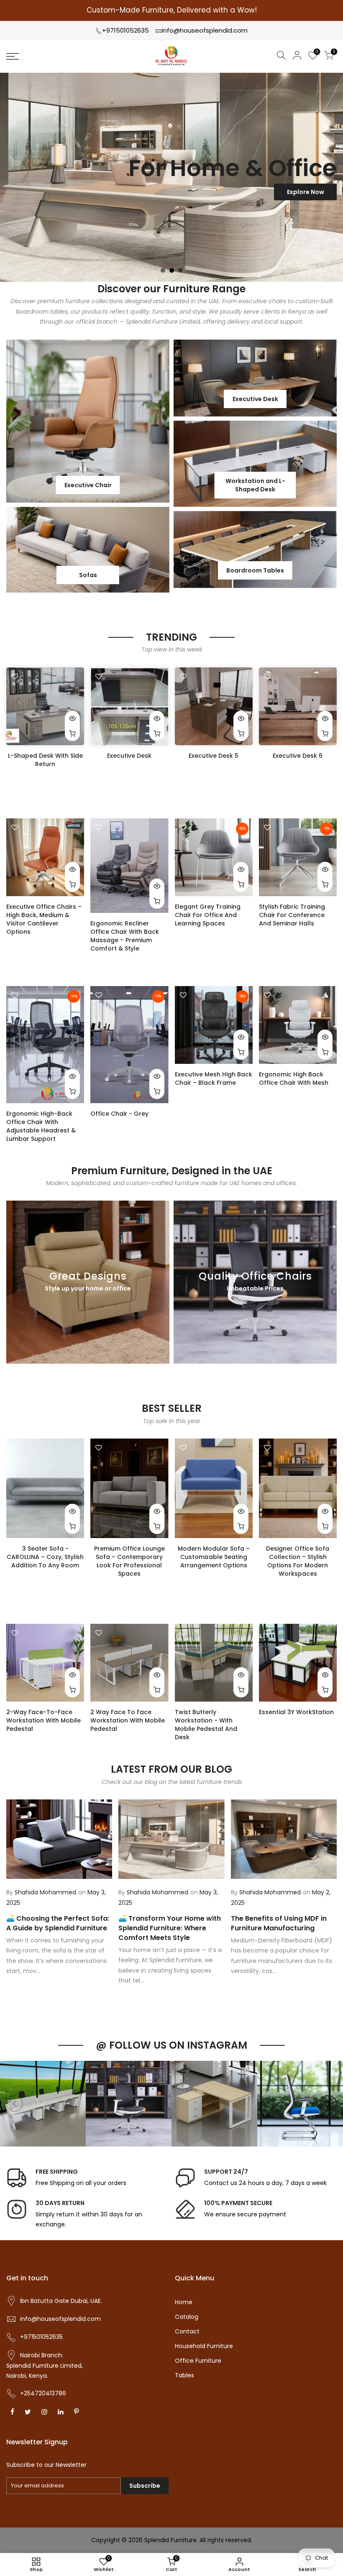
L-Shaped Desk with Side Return (45, 760)
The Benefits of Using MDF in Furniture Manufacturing (279, 1923)
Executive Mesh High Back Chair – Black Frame (214, 1078)
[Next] (328, 2103)
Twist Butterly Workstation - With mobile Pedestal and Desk (206, 1725)
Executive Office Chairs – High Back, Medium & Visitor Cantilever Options (44, 919)
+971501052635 (125, 30)
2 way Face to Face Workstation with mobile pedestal (128, 1720)
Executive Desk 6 (298, 756)
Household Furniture (204, 2346)
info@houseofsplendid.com (205, 30)
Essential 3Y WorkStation (296, 1712)
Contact (187, 2331)
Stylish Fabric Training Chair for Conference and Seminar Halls (292, 915)
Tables (184, 2375)
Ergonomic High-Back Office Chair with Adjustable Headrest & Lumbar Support (41, 1126)
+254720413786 (43, 2393)
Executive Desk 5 (214, 756)
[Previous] (15, 2103)
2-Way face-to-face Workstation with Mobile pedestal (44, 1720)
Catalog (187, 2317)
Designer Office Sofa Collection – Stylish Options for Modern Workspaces (298, 1561)
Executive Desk (129, 756)
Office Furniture (198, 2361)
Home (184, 2302)
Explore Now (306, 192)
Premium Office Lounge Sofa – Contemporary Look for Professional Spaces (129, 1561)
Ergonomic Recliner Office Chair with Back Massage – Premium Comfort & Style (125, 936)
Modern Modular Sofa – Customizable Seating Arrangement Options (214, 1557)
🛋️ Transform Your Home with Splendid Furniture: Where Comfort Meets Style (170, 1928)
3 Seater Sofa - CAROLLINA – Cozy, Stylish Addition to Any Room (45, 1557)
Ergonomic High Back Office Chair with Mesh (294, 1078)
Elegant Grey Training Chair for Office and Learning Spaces (208, 915)
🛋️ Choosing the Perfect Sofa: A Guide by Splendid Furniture (58, 1923)
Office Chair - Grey (119, 1114)
